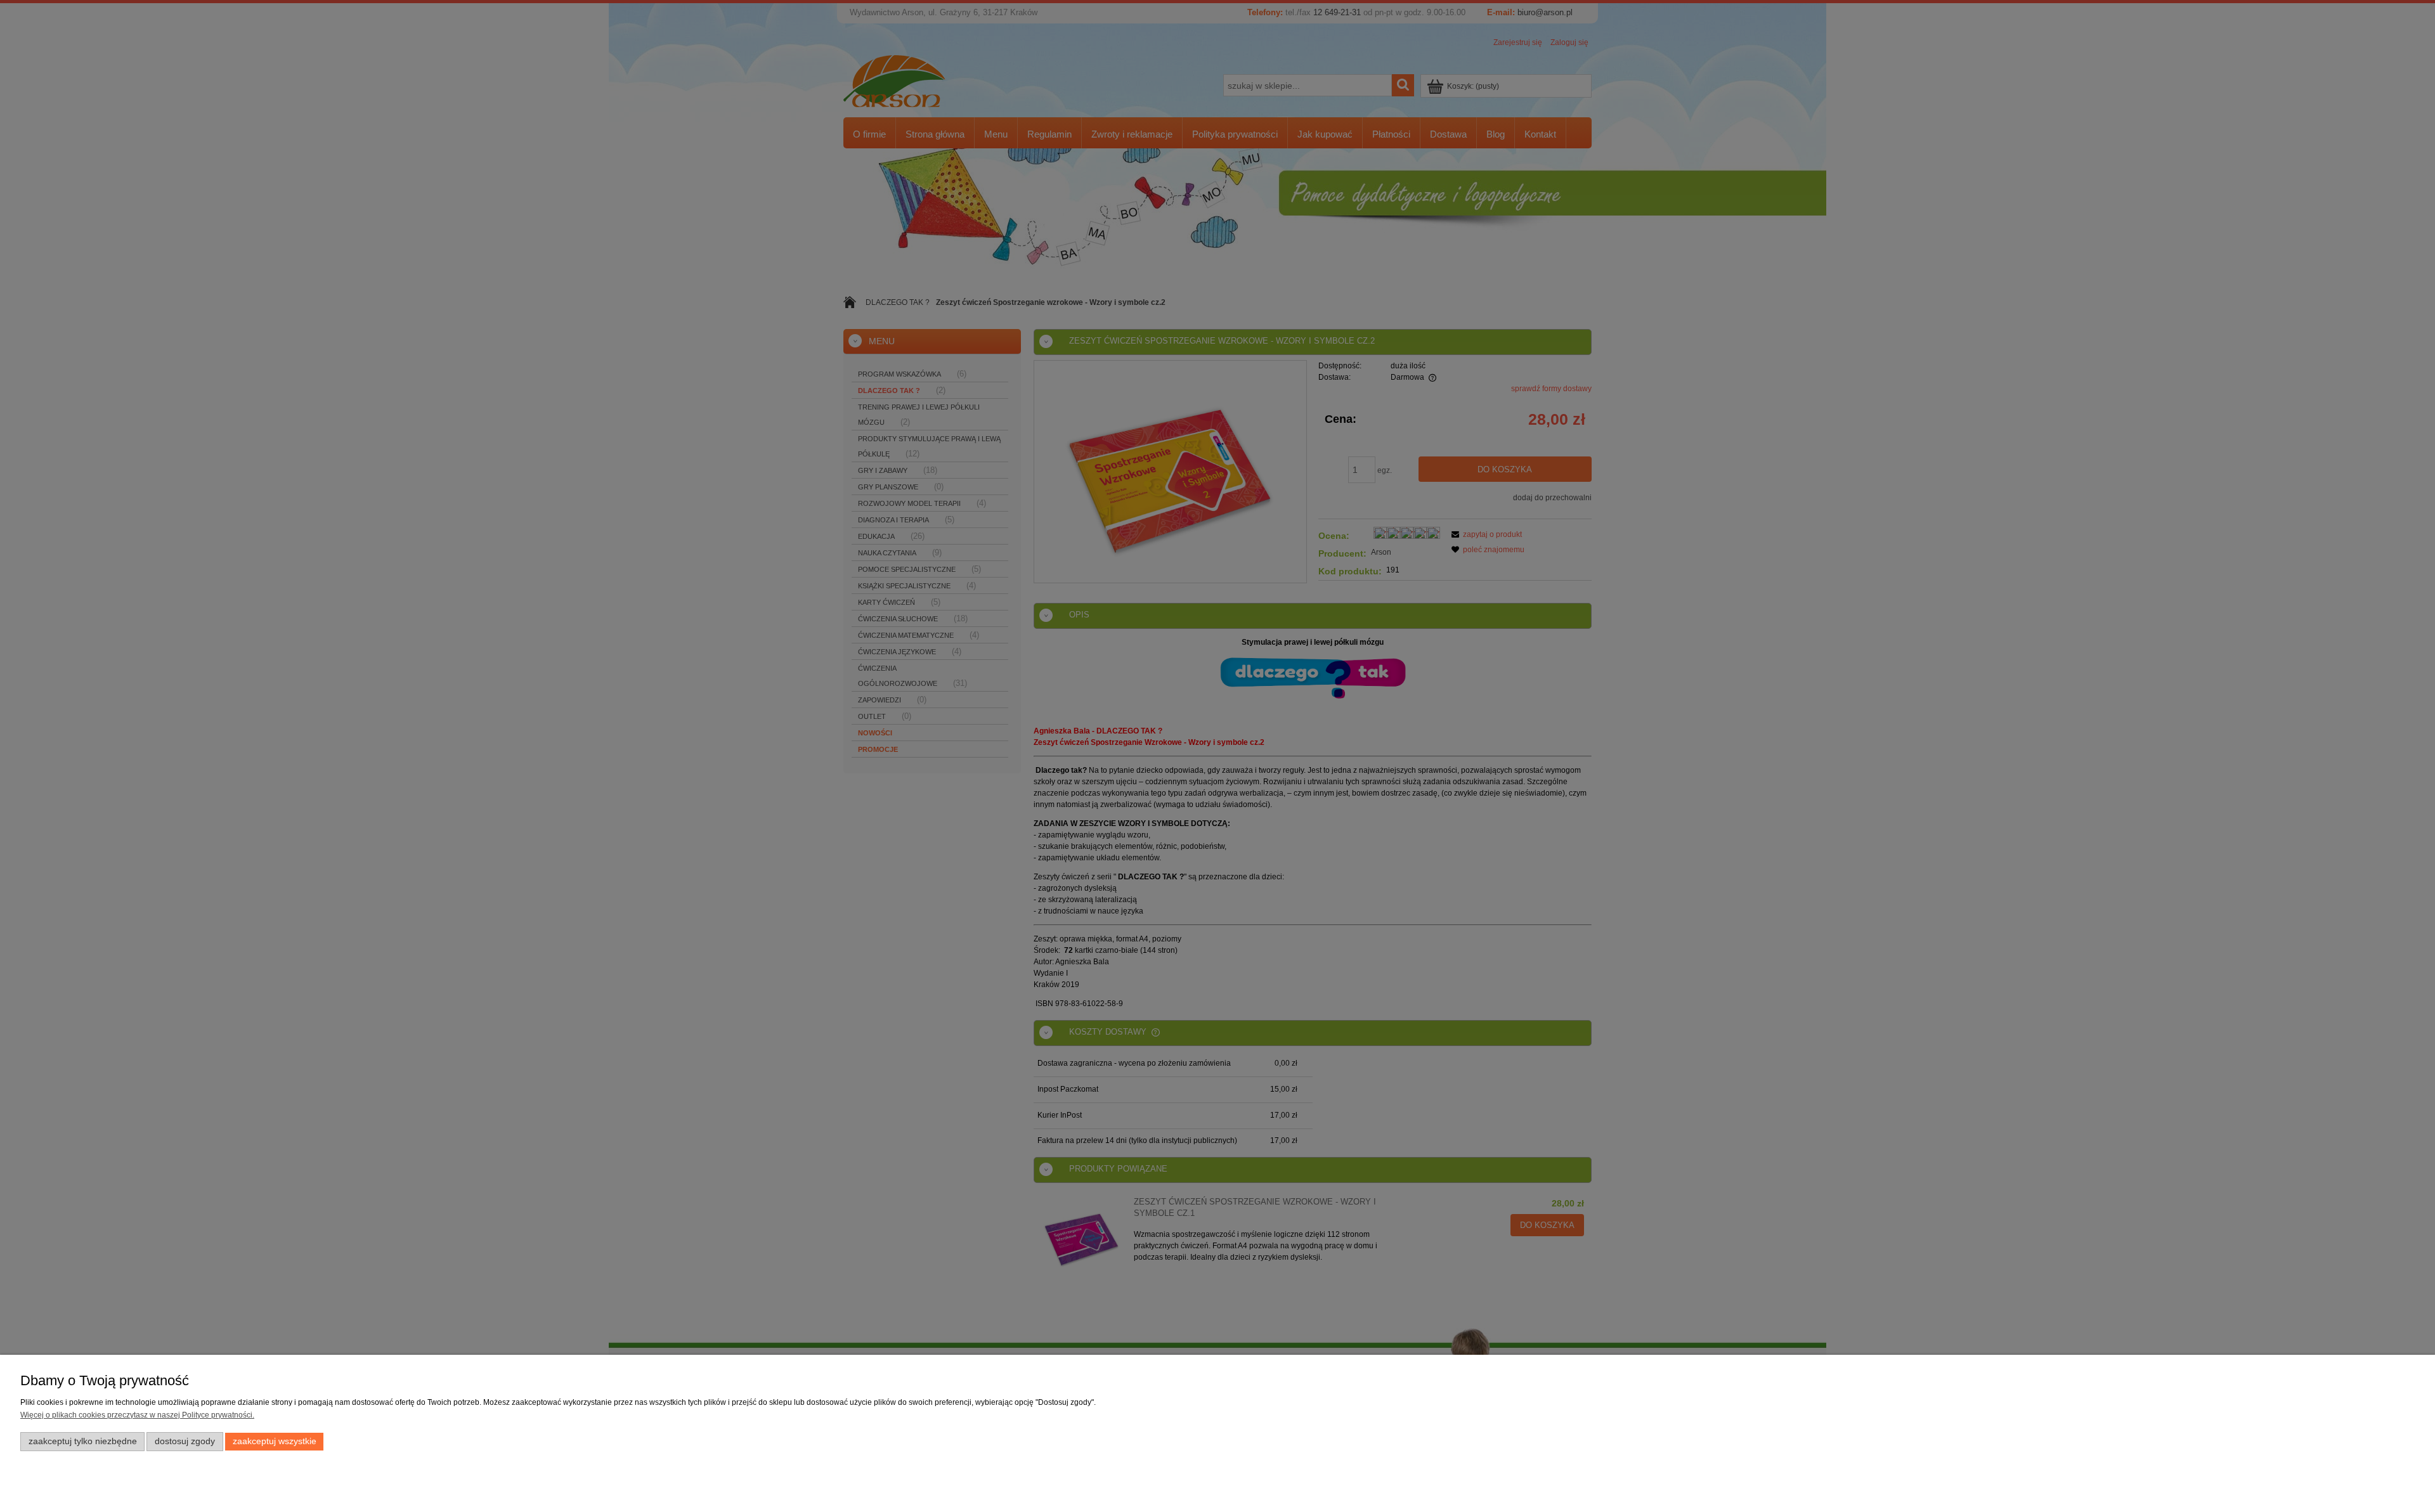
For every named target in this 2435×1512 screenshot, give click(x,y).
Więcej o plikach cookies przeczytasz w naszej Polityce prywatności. (137, 1415)
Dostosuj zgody (185, 1441)
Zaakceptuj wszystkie (275, 1441)
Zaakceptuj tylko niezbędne (83, 1441)
